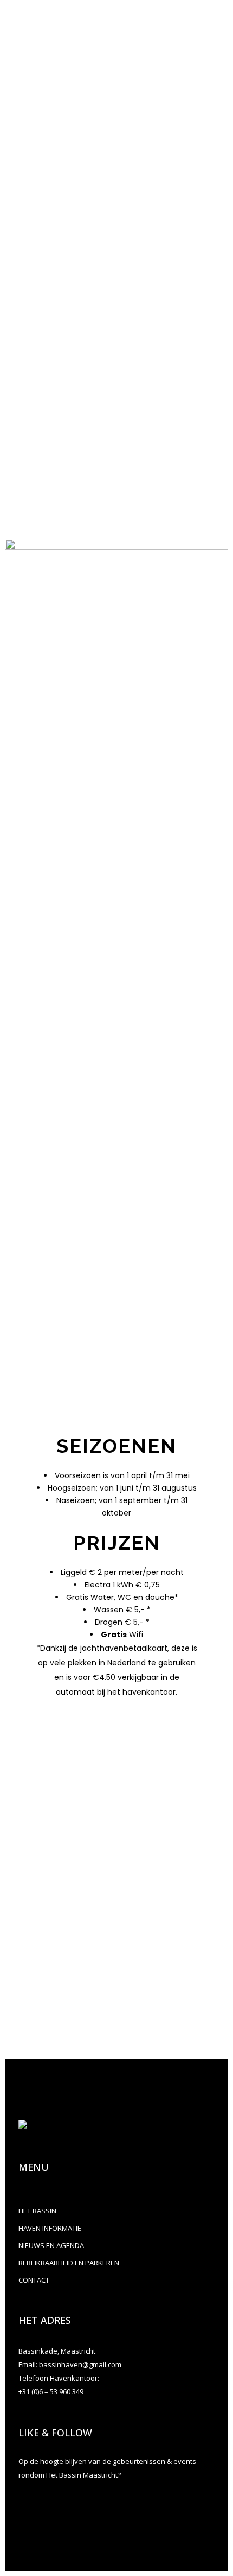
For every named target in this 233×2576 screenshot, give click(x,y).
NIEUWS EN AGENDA (51, 2245)
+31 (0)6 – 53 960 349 (51, 2391)
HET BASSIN (37, 2211)
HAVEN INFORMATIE (50, 2228)
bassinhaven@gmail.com (87, 451)
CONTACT (34, 2280)
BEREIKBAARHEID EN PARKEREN (69, 2263)
